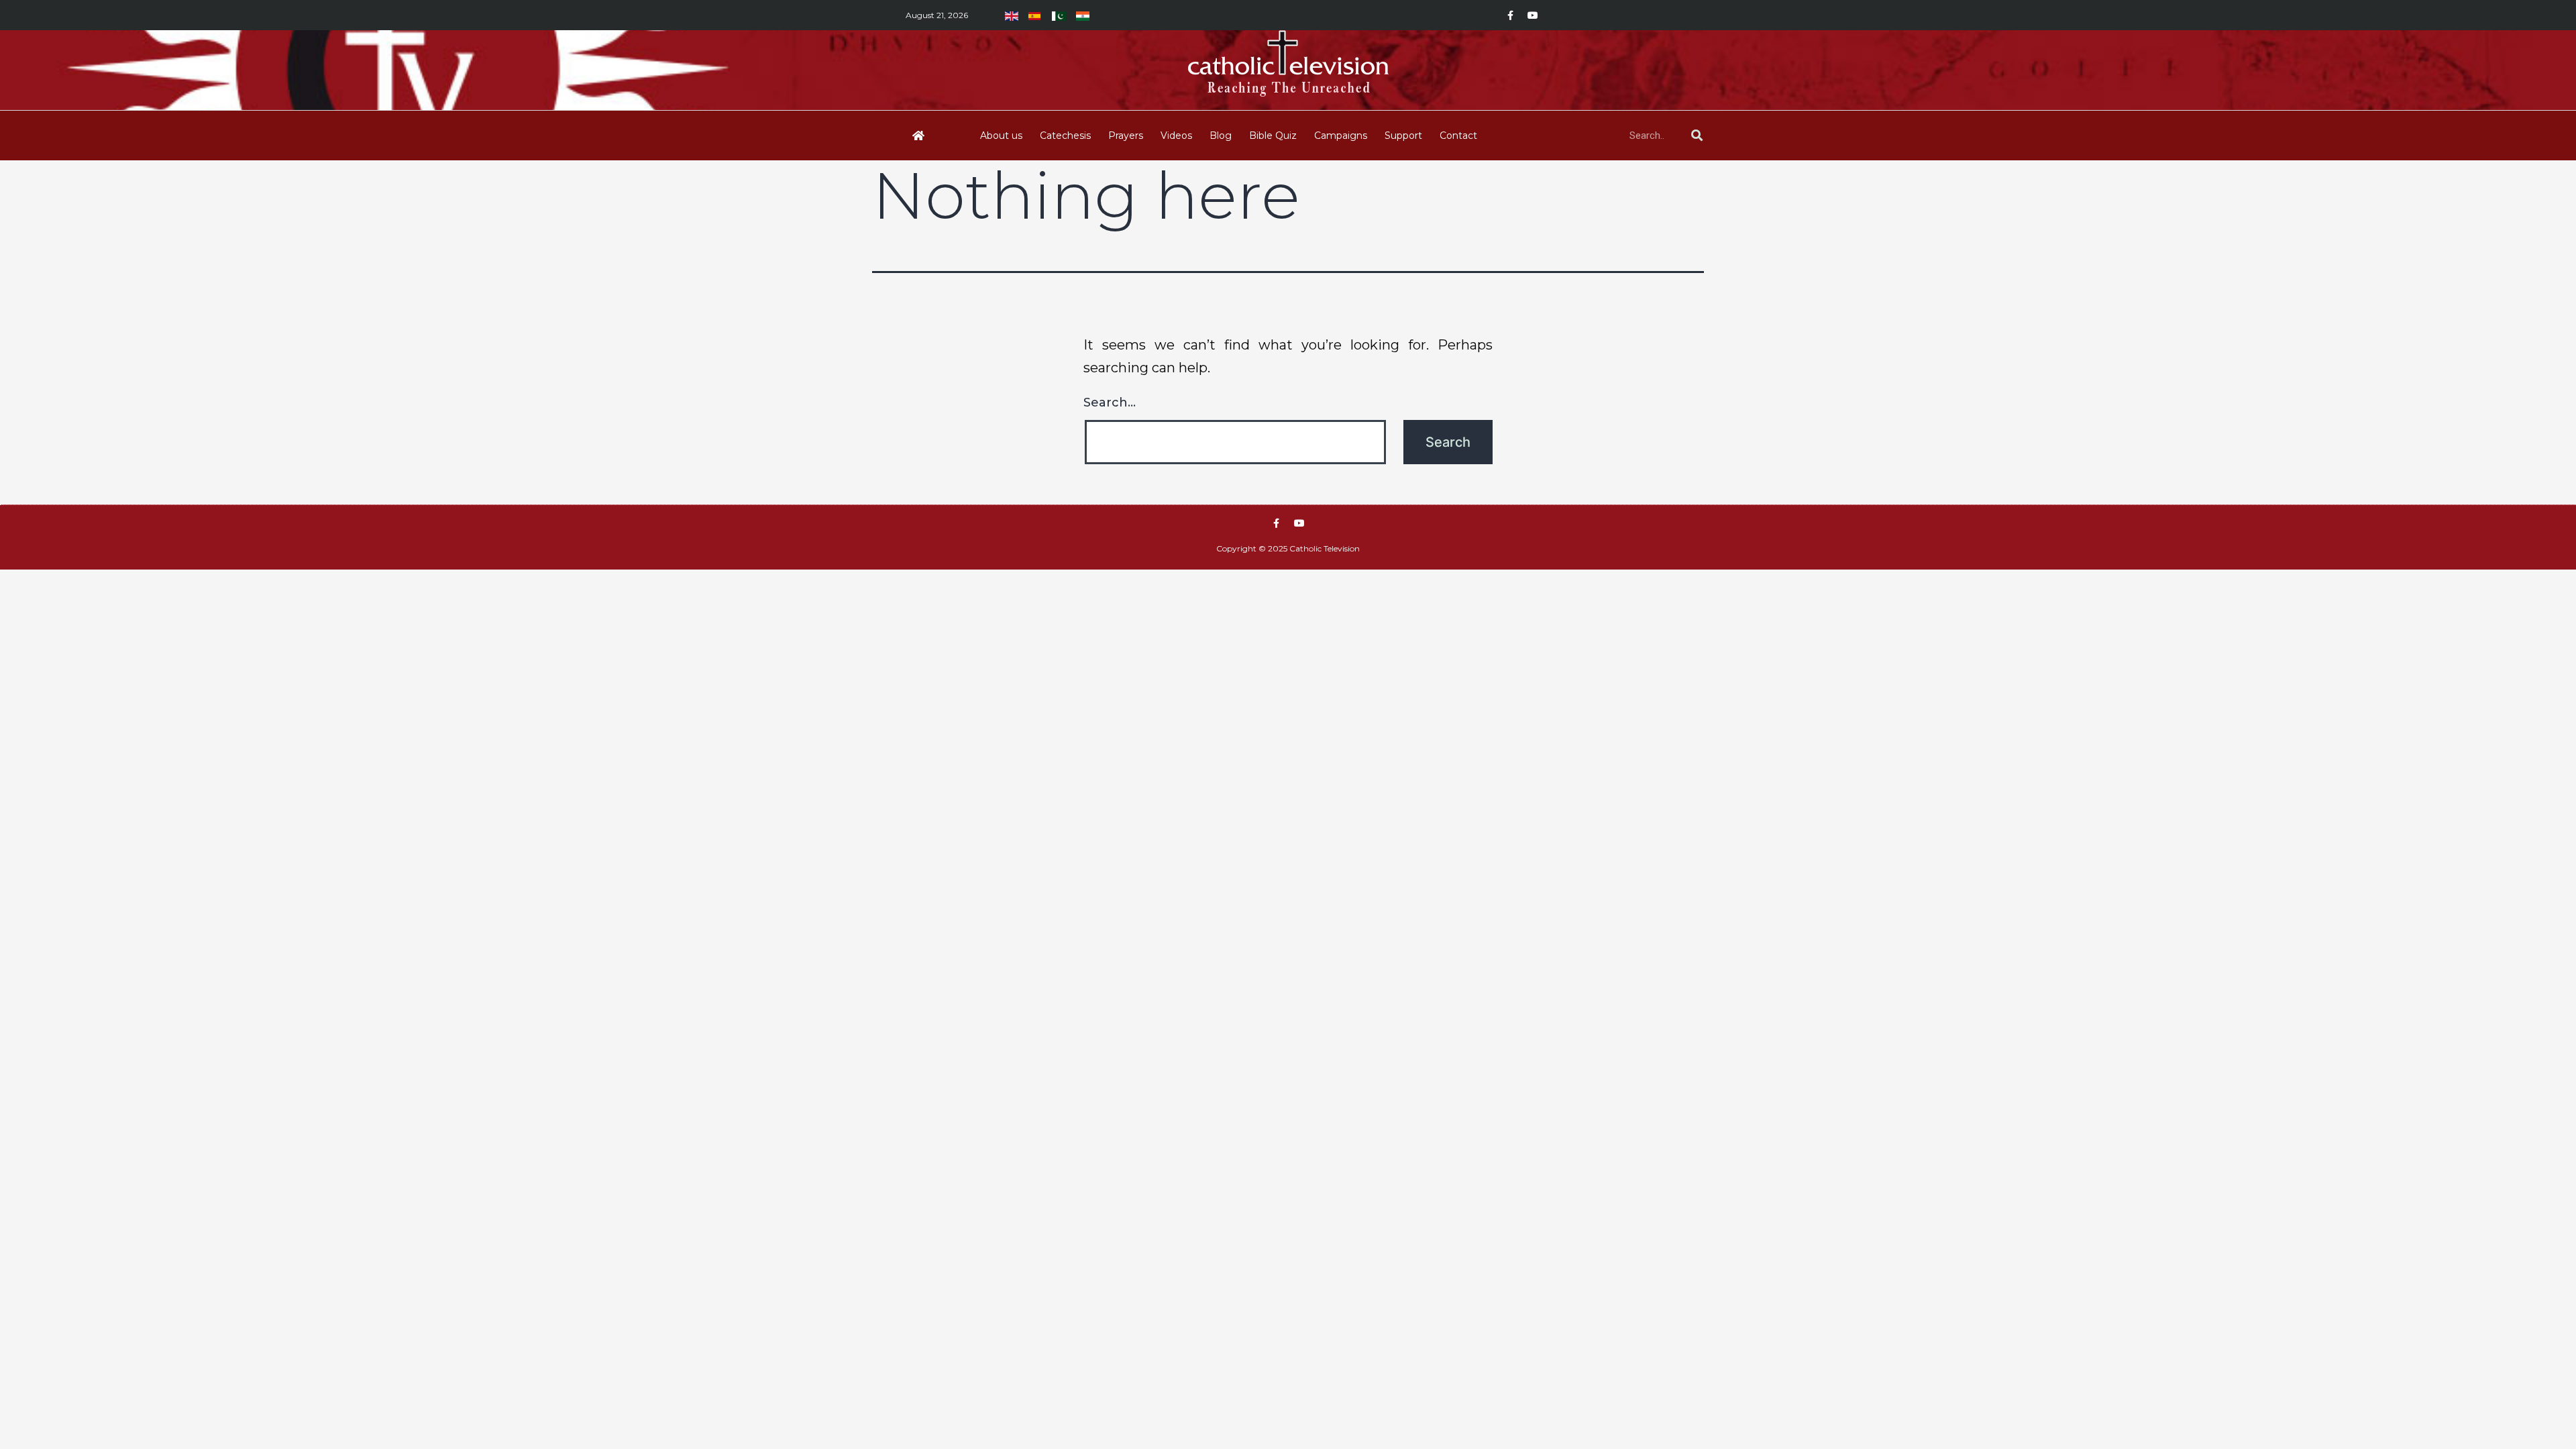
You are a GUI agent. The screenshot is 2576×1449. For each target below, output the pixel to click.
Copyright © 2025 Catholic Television (1288, 548)
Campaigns (1341, 136)
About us (1001, 136)
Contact (1458, 136)
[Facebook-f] (1510, 15)
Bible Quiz (1273, 136)
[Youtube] (1533, 15)
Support (1403, 136)
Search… (1110, 402)
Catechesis (1065, 136)
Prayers (1126, 136)
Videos (1176, 136)
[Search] (1697, 136)
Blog (1221, 136)
